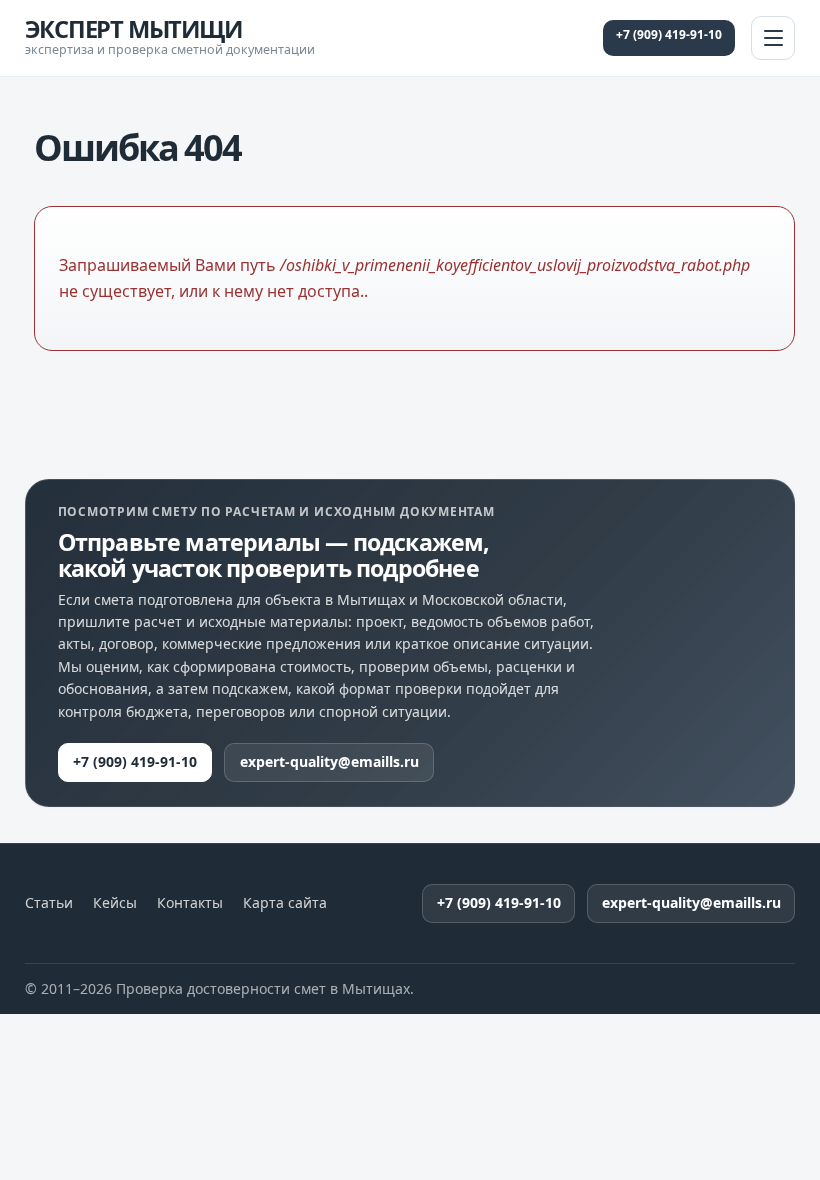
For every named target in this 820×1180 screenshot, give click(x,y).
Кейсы (115, 903)
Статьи (49, 903)
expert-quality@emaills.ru (329, 761)
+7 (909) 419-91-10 (669, 34)
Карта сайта (285, 903)
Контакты (190, 903)
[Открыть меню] (773, 38)
